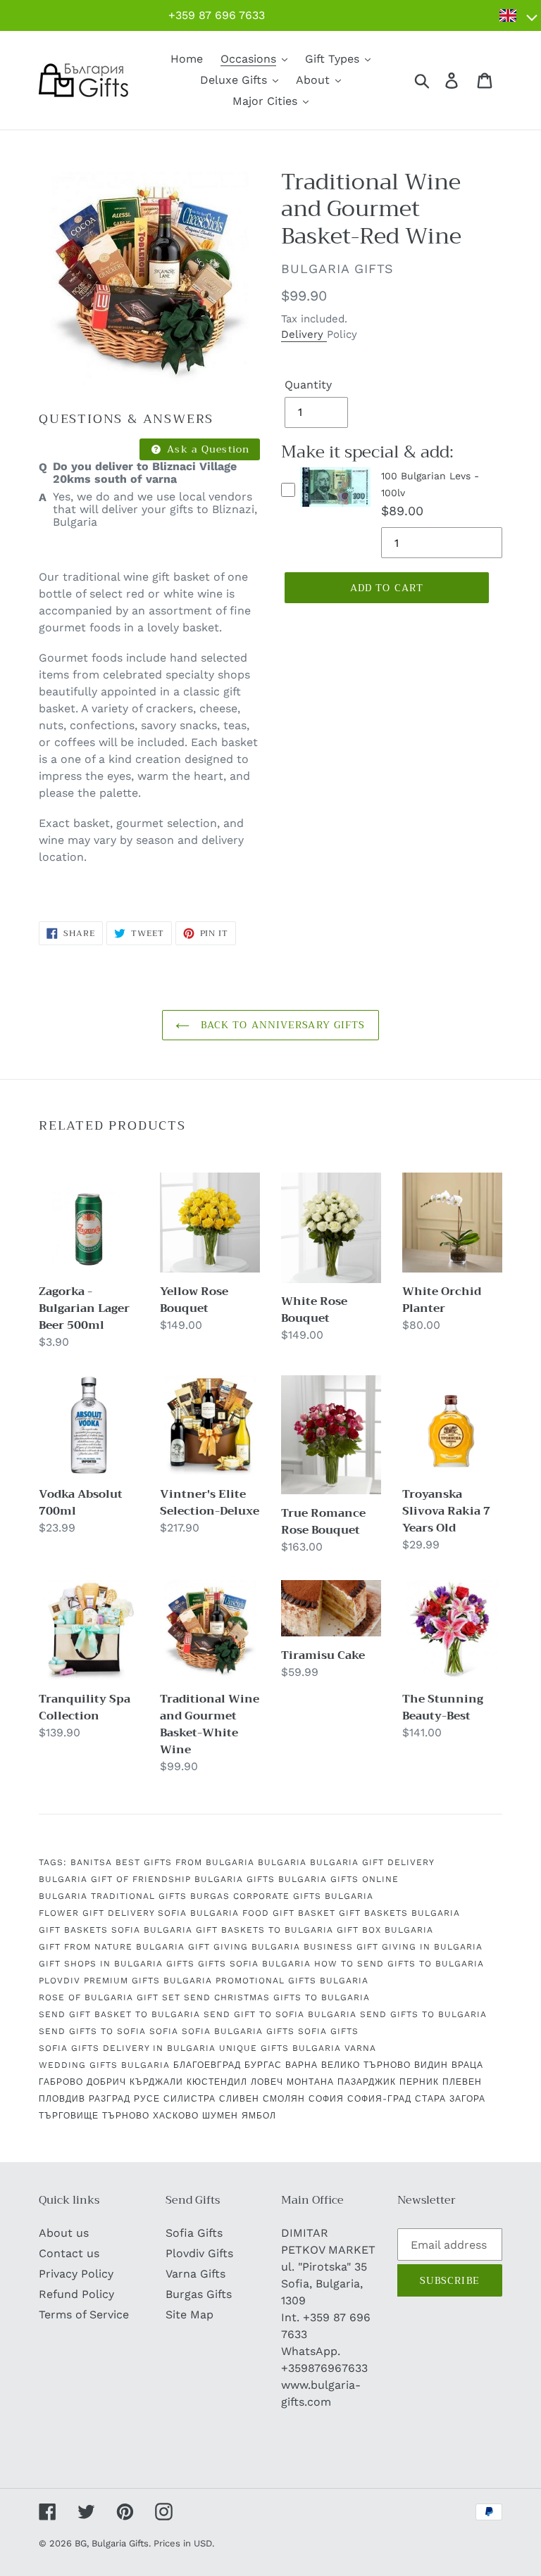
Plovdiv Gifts (199, 2253)
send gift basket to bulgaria (119, 2014)
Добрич (106, 2082)
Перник (419, 2082)
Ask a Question (206, 449)
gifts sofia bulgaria (254, 1964)
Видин (431, 2065)
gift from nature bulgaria (112, 1947)
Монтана (310, 2082)
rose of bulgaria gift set (110, 1997)
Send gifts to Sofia (92, 2031)
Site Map (189, 2315)
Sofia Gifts (194, 2233)
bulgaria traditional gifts (113, 1896)
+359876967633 (324, 2368)
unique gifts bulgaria (280, 2048)
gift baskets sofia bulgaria (116, 1930)
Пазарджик (367, 2082)
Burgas (210, 1896)
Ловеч (267, 2082)
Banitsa (91, 1862)
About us (64, 2233)
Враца (467, 2065)
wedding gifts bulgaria (104, 2065)
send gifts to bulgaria (423, 2014)
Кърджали (156, 2082)
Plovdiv (60, 1981)
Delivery (304, 334)
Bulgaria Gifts (235, 1879)
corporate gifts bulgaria (303, 1896)
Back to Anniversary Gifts (281, 1025)
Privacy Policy (76, 2274)
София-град (379, 2099)
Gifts (180, 1964)
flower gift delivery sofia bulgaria (139, 1913)
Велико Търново (366, 2065)
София (326, 2099)
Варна (301, 2065)
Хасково (176, 2116)
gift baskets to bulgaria (265, 1930)
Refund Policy (76, 2294)
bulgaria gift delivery (372, 1862)
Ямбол (259, 2116)
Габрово (61, 2082)
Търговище (69, 2116)
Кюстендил (217, 2082)
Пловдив (62, 2099)
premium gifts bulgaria (148, 1981)
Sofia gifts (328, 2031)
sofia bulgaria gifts (238, 2031)
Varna (360, 2048)
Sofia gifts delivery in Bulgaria (127, 2048)
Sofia (164, 2031)
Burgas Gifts (199, 2294)
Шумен (220, 2116)
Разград (110, 2099)
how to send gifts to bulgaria (399, 1964)
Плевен (462, 2082)
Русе (147, 2099)
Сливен (239, 2099)
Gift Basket (304, 1913)
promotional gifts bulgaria (292, 1981)
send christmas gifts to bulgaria (277, 1997)
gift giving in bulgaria (419, 1947)
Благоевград (207, 2065)
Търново (126, 2116)
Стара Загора (450, 2099)
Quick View (336, 510)
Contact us (69, 2253)
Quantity (308, 385)
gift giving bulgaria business (270, 1947)
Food (256, 1913)
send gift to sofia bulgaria (280, 2014)
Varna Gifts (195, 2274)
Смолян (284, 2099)
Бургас (263, 2065)
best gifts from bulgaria (185, 1862)
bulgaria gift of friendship (115, 1879)
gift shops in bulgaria (101, 1964)
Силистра (189, 2099)
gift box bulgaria (385, 1930)
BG (81, 2543)
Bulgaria (282, 1862)
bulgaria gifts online (338, 1879)
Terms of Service (84, 2315)
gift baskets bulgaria (399, 1913)
